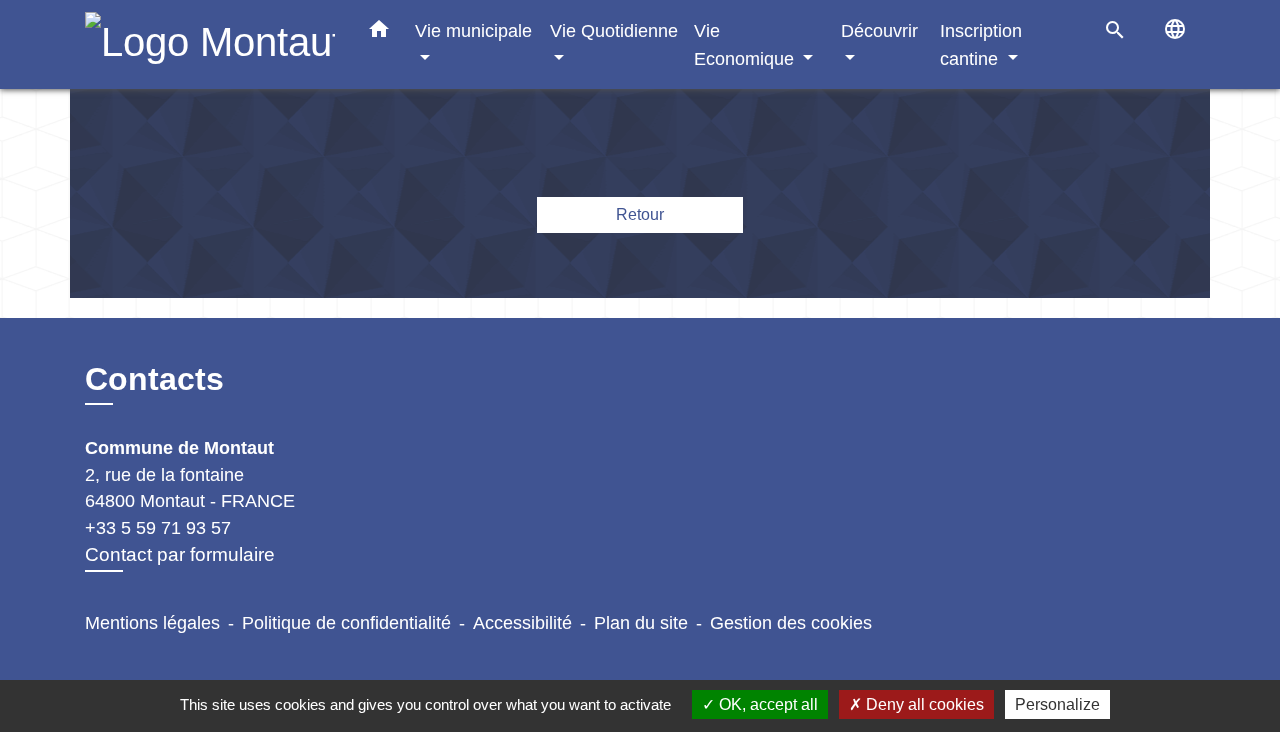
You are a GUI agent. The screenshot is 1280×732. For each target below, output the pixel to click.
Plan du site (641, 623)
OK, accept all (766, 704)
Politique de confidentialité (346, 623)
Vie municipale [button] (473, 30)
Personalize (1057, 704)
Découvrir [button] (879, 30)
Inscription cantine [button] (981, 44)
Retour (640, 214)
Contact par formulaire (180, 554)
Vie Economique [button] (746, 44)
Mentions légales (152, 623)
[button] (379, 33)
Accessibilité (522, 623)
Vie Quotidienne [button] (614, 30)
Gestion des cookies (791, 623)
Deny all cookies (923, 704)
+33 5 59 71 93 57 (158, 528)
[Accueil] (210, 44)
